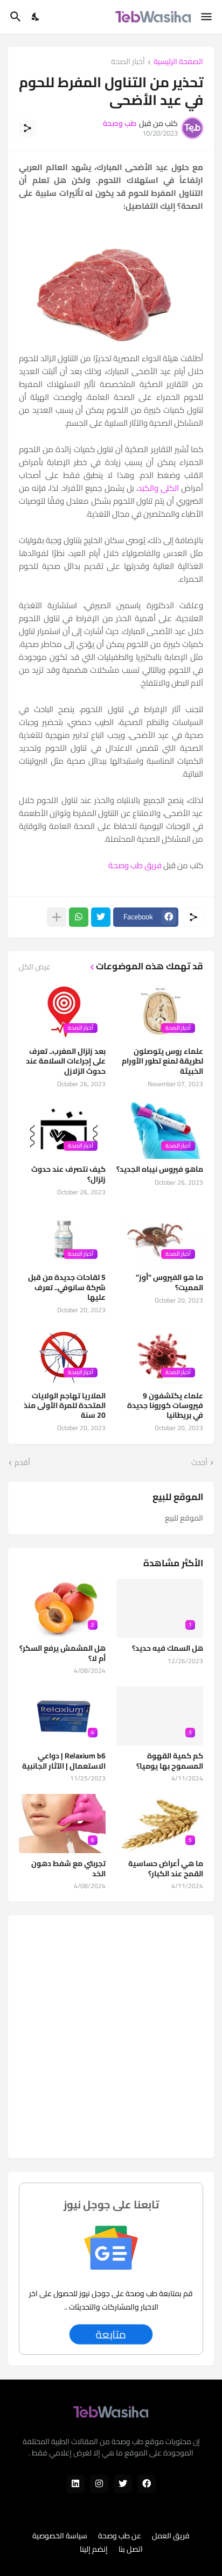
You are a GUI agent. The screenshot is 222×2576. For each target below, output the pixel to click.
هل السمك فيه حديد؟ (168, 1648)
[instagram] (99, 2484)
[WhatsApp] (79, 917)
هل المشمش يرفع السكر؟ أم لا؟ (63, 1653)
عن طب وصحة (120, 2536)
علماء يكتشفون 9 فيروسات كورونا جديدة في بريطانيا (165, 1406)
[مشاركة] (27, 128)
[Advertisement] (111, 2037)
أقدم (22, 1463)
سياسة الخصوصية (60, 2536)
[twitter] (123, 2484)
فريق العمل (171, 2536)
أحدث (199, 1463)
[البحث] (14, 17)
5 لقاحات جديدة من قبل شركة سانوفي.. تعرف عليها (67, 1287)
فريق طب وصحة (135, 865)
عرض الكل (35, 967)
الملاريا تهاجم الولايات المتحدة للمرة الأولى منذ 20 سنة (65, 1406)
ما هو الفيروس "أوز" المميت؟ (169, 1282)
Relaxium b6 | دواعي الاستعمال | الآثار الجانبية (64, 1761)
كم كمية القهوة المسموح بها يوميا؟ (170, 1761)
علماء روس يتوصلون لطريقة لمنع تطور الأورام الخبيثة (162, 1061)
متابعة (111, 2334)
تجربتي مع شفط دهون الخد (68, 1868)
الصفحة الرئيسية (178, 62)
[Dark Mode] (36, 17)
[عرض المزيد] (57, 917)
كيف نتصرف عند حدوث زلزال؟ (68, 1174)
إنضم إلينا (94, 2550)
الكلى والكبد (158, 488)
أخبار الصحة (128, 62)
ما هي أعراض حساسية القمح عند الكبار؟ (166, 1868)
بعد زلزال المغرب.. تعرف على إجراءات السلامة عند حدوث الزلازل (66, 1061)
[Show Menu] (207, 17)
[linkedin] (75, 2484)
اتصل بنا (131, 2550)
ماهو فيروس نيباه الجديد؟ (160, 1169)
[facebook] (147, 2484)
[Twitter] (101, 917)
